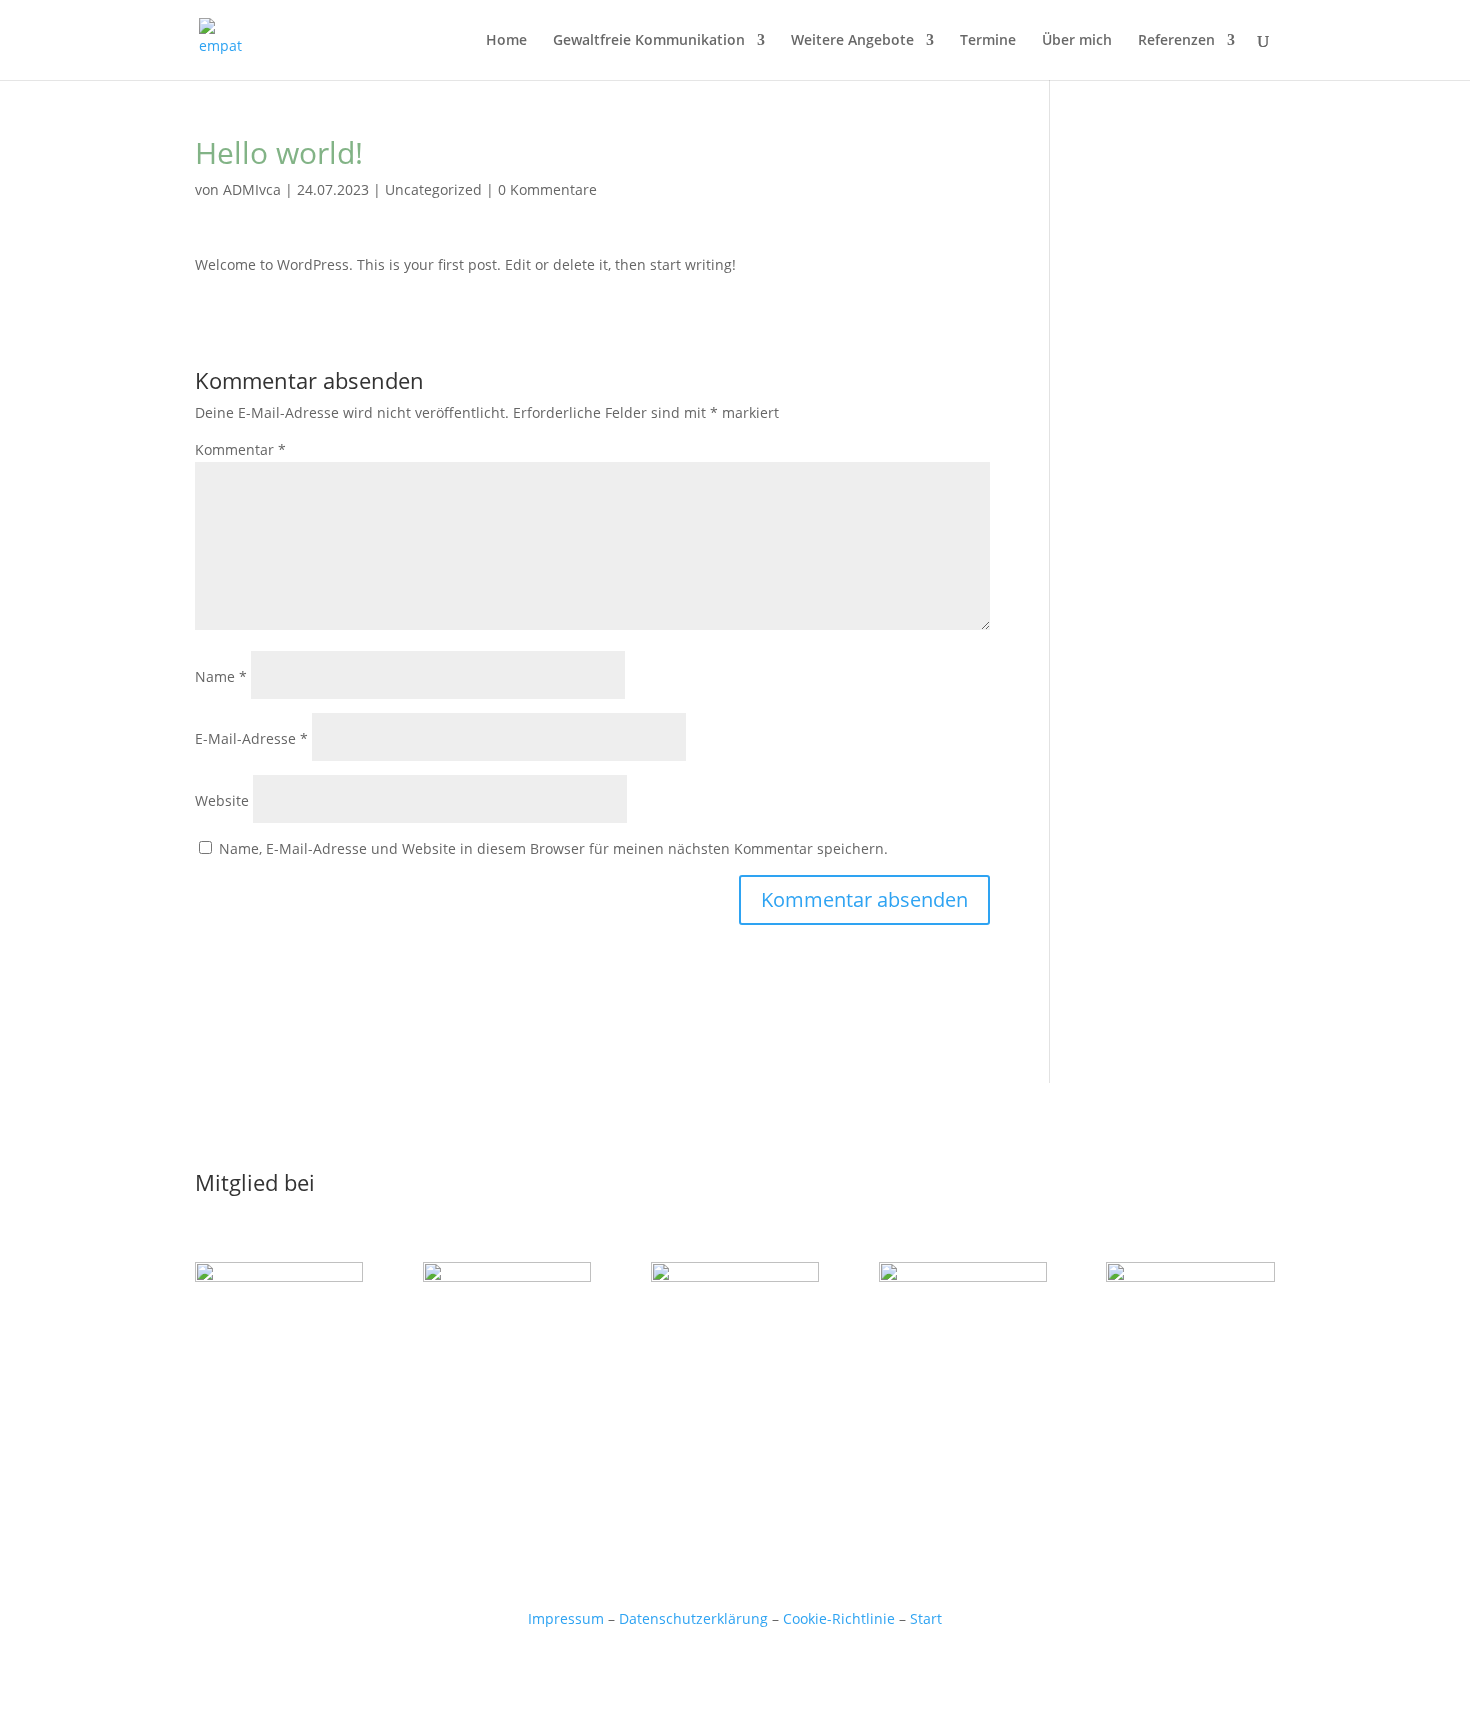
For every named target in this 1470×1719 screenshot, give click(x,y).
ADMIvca (252, 189)
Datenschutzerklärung (693, 1618)
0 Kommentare (547, 189)
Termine (988, 41)
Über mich (1077, 41)
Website (222, 800)
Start (926, 1618)
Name (221, 676)
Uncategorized (433, 189)
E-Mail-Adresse (251, 738)
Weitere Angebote (852, 41)
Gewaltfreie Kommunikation (649, 41)
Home (506, 41)
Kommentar (240, 449)
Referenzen (1176, 41)
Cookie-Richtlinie (839, 1618)
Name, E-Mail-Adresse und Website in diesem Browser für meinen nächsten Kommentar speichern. (553, 848)
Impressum (566, 1618)
